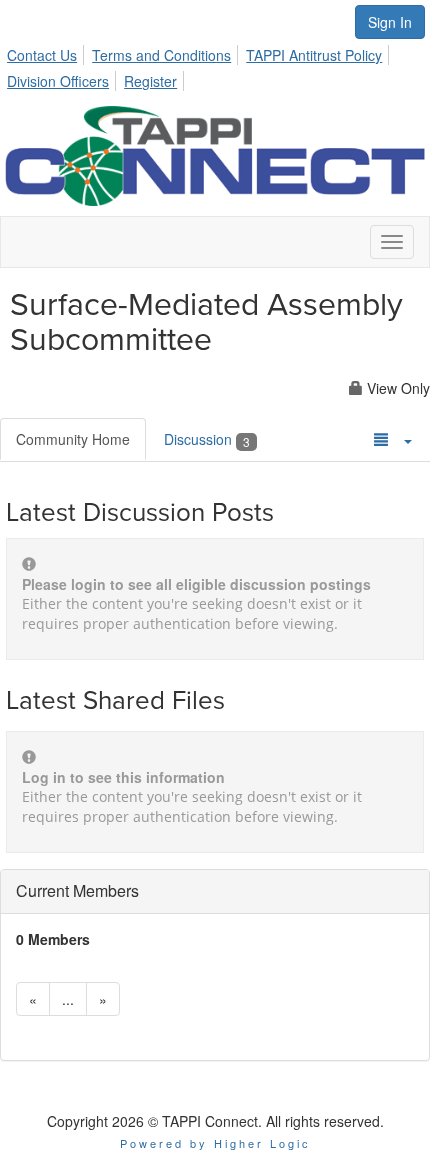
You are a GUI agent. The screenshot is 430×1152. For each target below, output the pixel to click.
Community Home (73, 439)
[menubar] (215, 65)
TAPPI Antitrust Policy (314, 55)
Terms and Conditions (161, 55)
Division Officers (58, 81)
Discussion (207, 439)
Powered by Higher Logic (215, 1143)
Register (150, 81)
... (68, 999)
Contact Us (42, 55)
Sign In (390, 22)
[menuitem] (47, 52)
